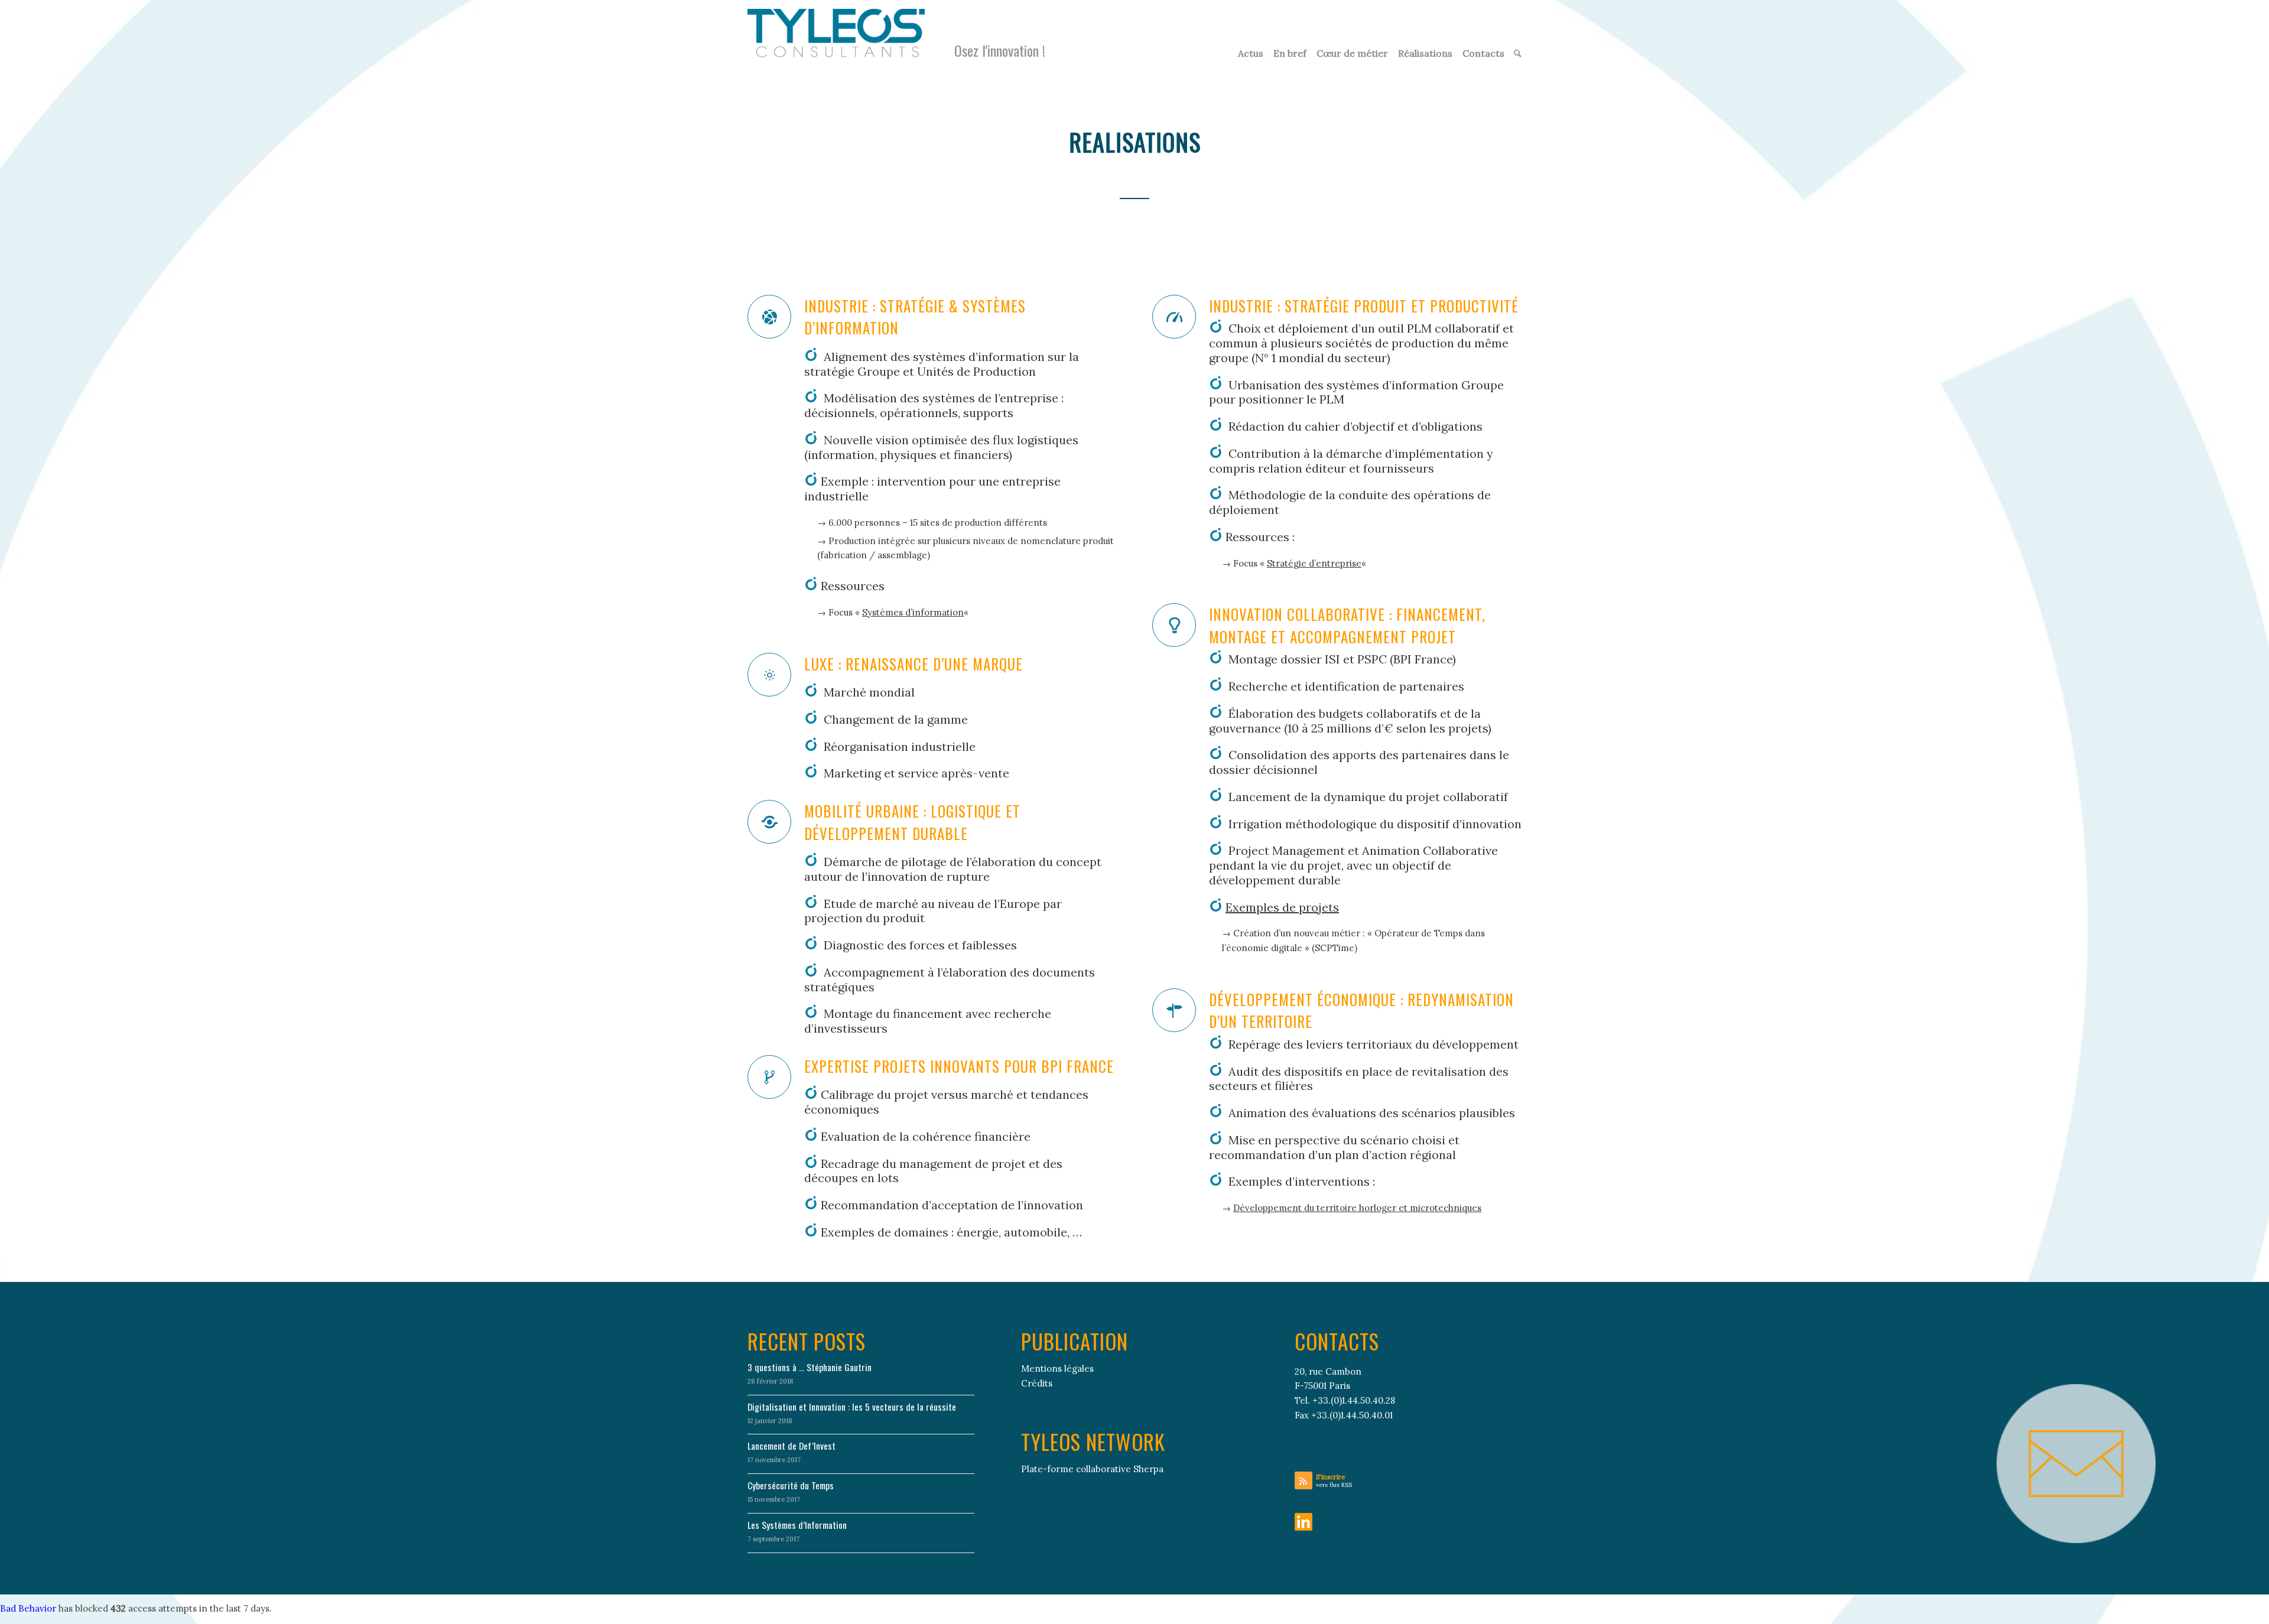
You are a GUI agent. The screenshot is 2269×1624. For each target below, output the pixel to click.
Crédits (1037, 1383)
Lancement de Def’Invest (791, 1446)
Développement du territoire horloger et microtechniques (1357, 1208)
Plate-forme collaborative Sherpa (1092, 1469)
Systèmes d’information (913, 612)
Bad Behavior (28, 1608)
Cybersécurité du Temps (791, 1485)
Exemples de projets (1282, 907)
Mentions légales (1057, 1368)
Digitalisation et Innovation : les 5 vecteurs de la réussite (852, 1407)
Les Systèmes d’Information (797, 1525)
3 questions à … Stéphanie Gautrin (810, 1367)
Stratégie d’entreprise (1314, 563)
